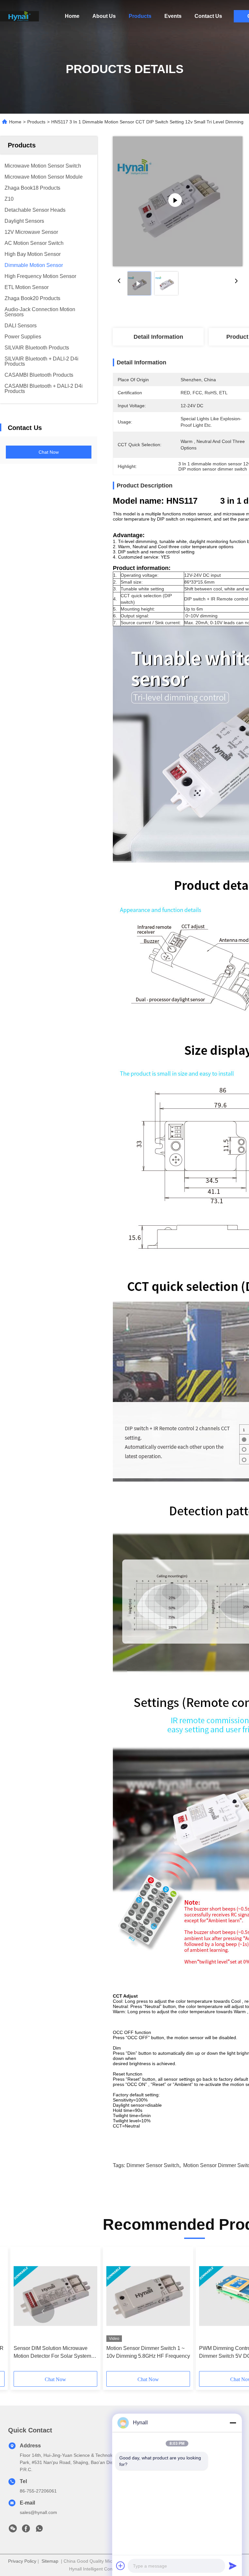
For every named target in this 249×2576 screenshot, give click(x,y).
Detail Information (158, 337)
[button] (43, 2311)
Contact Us (208, 16)
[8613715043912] (39, 2530)
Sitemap (50, 2561)
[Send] (233, 2566)
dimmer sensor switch (153, 2165)
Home (72, 16)
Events (173, 16)
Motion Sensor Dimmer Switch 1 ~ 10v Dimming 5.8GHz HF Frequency (148, 2352)
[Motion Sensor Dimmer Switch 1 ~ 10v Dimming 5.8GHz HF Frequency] (148, 2296)
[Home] (19, 16)
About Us (104, 16)
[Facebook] (26, 2530)
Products (140, 16)
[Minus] (233, 2423)
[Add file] (121, 2566)
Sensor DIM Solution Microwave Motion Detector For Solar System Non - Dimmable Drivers (52, 2353)
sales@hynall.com (38, 2512)
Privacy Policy (22, 2561)
